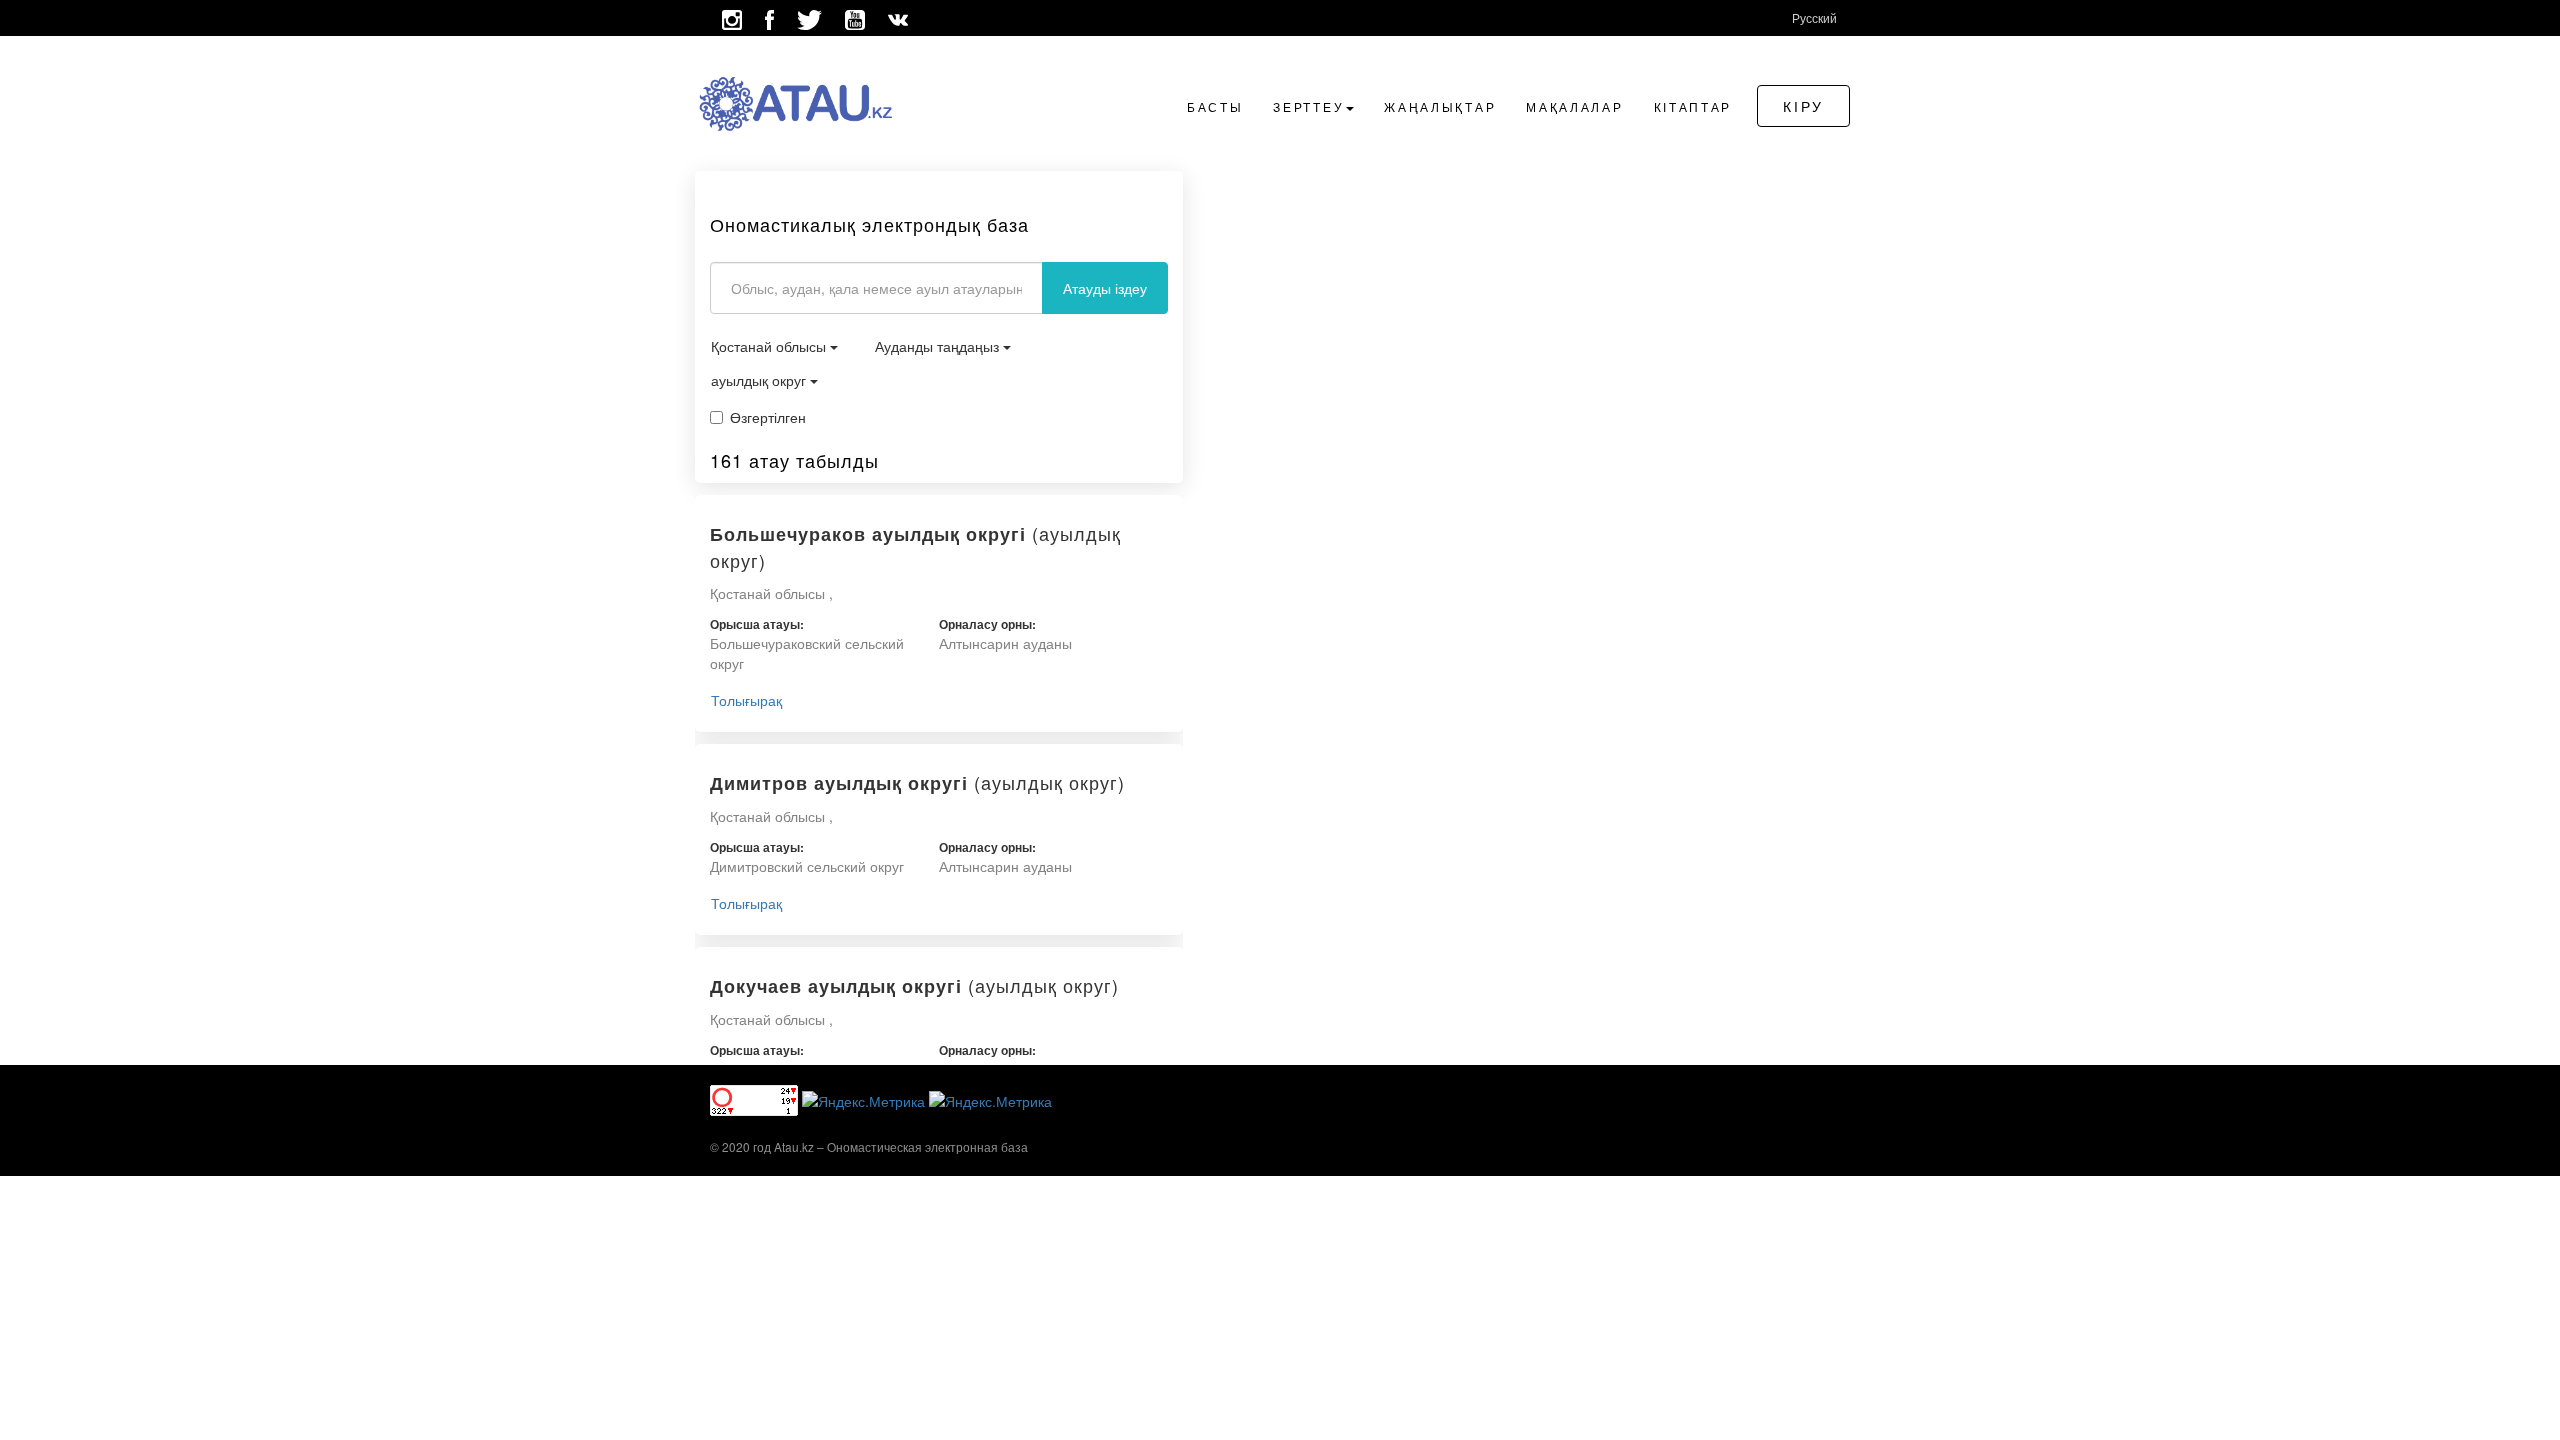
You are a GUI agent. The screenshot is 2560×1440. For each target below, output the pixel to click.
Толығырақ (746, 700)
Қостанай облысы (770, 346)
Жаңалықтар (1440, 106)
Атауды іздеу (1105, 288)
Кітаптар (1693, 106)
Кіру (1803, 106)
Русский (1814, 17)
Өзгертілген (768, 417)
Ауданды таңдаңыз (939, 346)
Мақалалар (1574, 106)
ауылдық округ (760, 380)
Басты (1215, 106)
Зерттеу (1308, 106)
